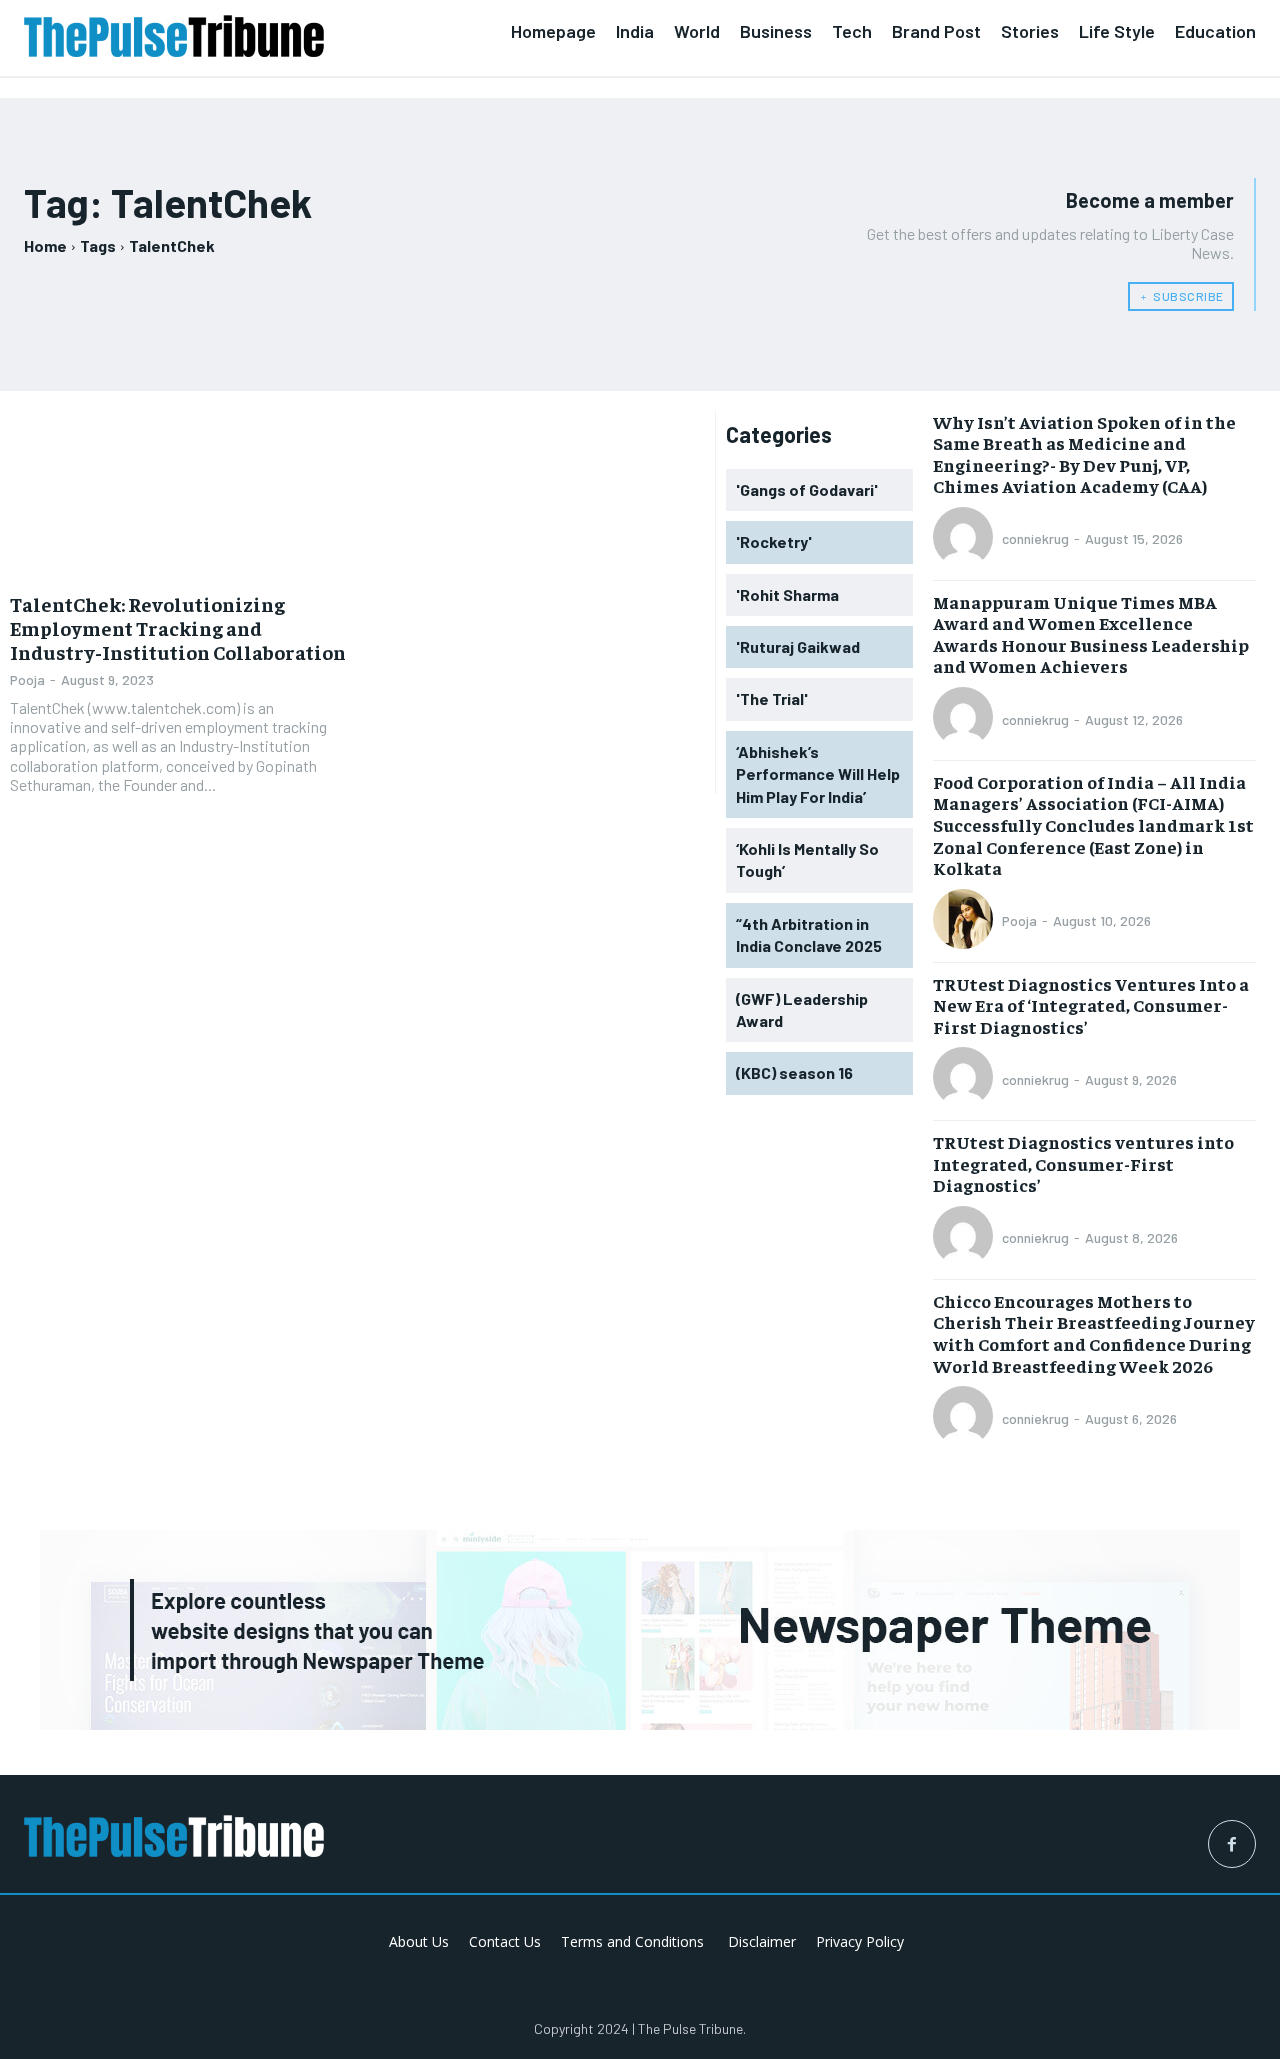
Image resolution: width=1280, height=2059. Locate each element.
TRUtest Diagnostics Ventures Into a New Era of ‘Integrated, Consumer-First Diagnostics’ (1091, 1005)
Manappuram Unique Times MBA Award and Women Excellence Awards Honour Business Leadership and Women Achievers (1091, 634)
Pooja (27, 679)
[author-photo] (966, 539)
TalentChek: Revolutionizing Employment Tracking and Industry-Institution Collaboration (178, 627)
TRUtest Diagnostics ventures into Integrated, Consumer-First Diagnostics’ (1083, 1163)
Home (45, 245)
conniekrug (1035, 538)
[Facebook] (1232, 1844)
